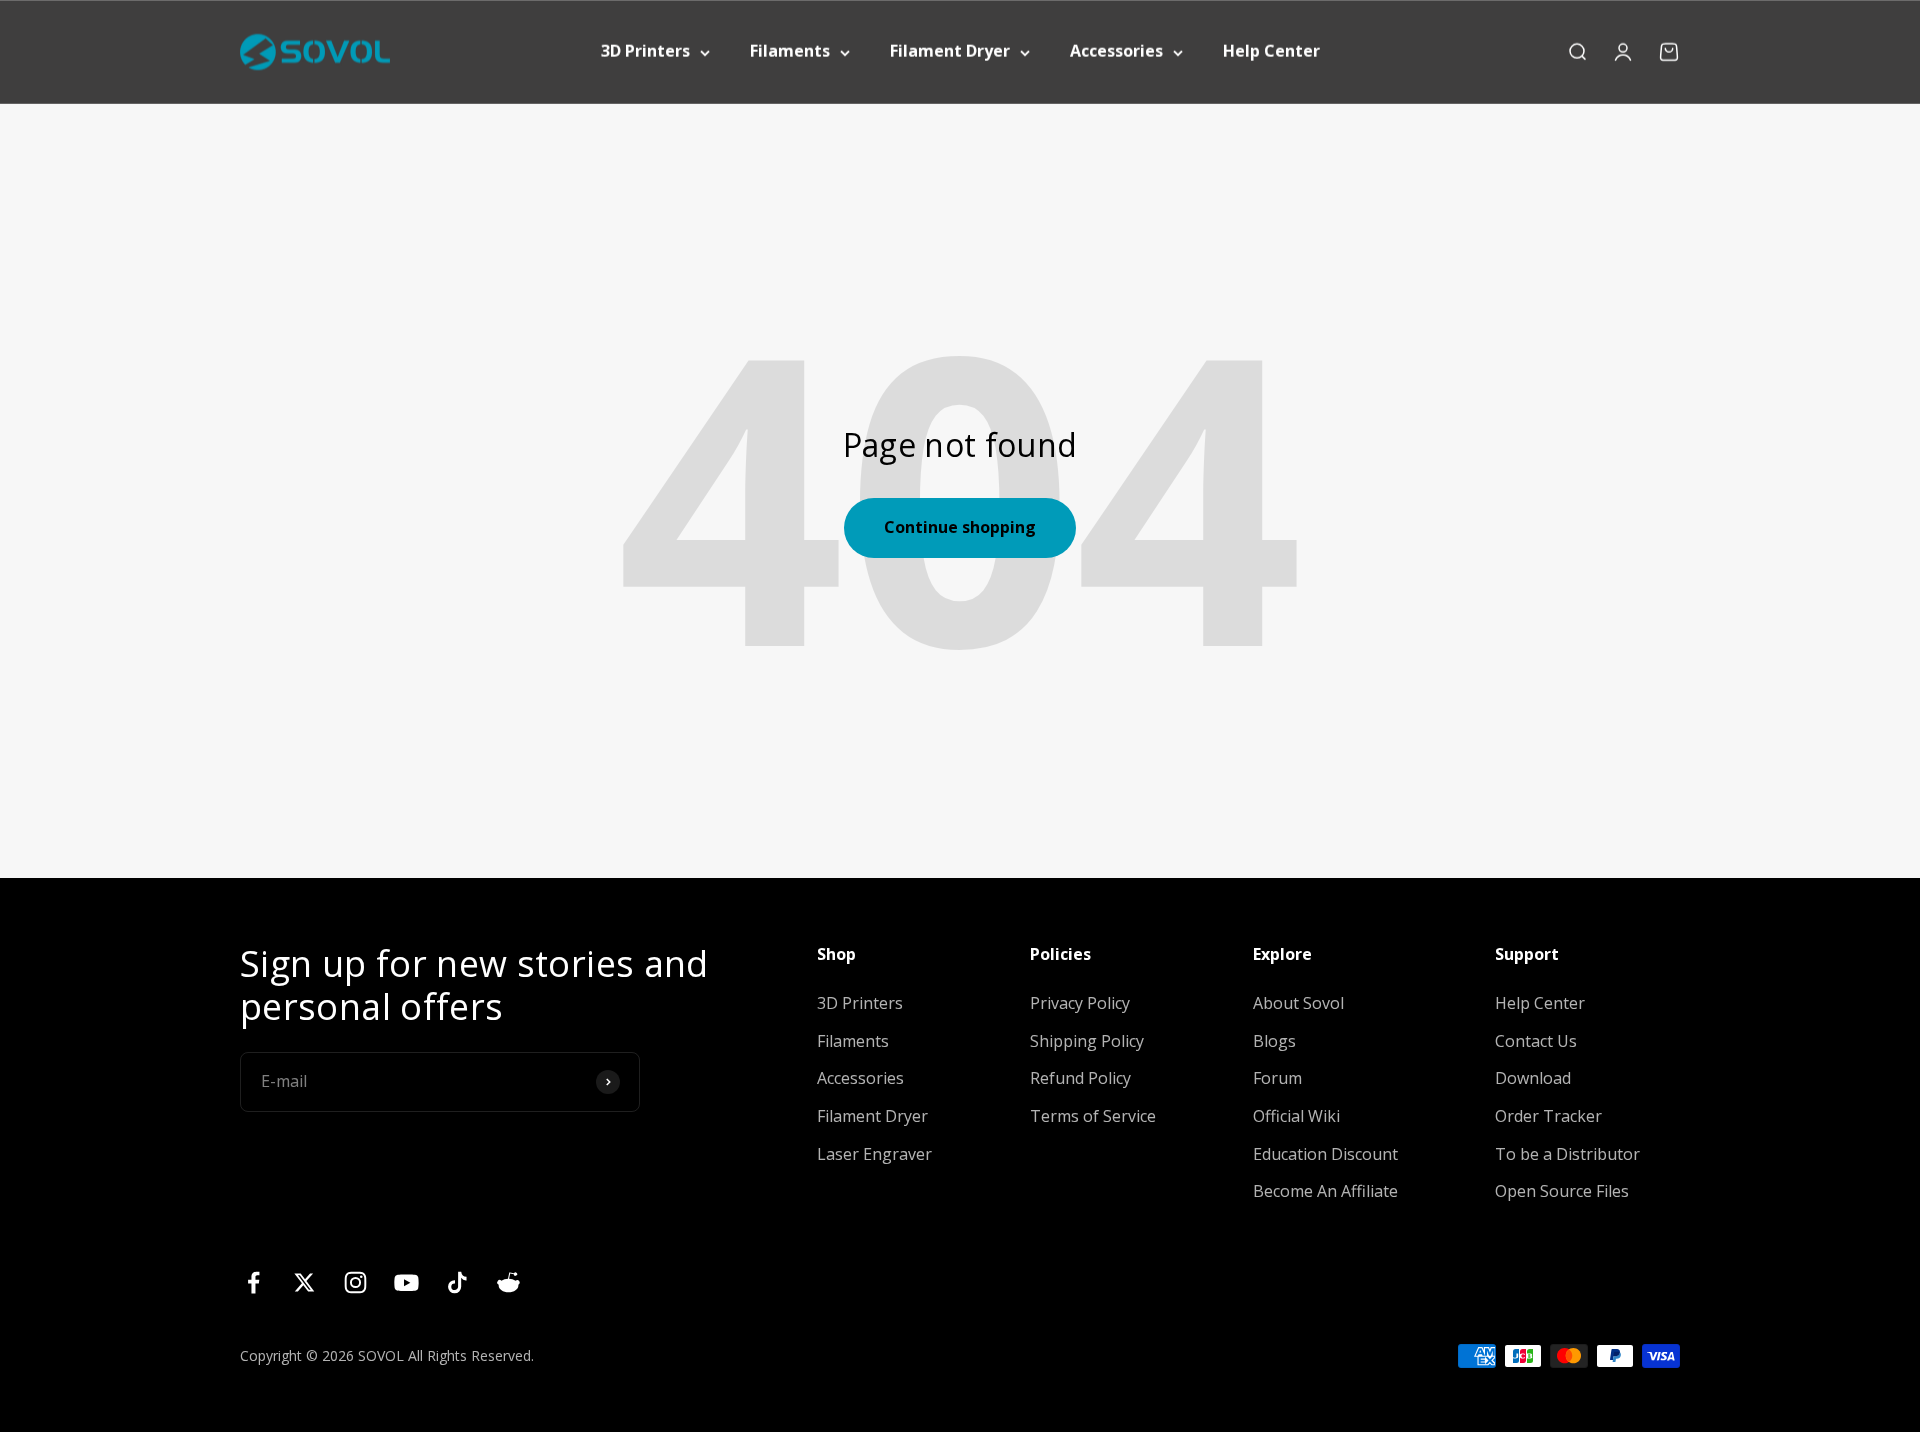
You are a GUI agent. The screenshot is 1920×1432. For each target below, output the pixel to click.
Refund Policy (1080, 1078)
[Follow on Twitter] (304, 1282)
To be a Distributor (1567, 1154)
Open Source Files (1562, 1191)
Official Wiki (1296, 1116)
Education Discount (1325, 1154)
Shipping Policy (1087, 1041)
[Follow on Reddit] (508, 1282)
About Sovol (1298, 1003)
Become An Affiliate (1325, 1191)
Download (1533, 1078)
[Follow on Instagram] (355, 1282)
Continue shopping (960, 527)
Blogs (1274, 1041)
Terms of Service (1093, 1116)
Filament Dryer (950, 51)
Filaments (790, 51)
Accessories (1116, 51)
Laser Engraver (874, 1154)
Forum (1277, 1078)
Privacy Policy (1080, 1003)
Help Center (1271, 51)
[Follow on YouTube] (406, 1282)
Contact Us (1536, 1041)
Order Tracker (1548, 1116)
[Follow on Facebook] (253, 1282)
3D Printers (645, 51)
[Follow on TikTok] (457, 1282)
